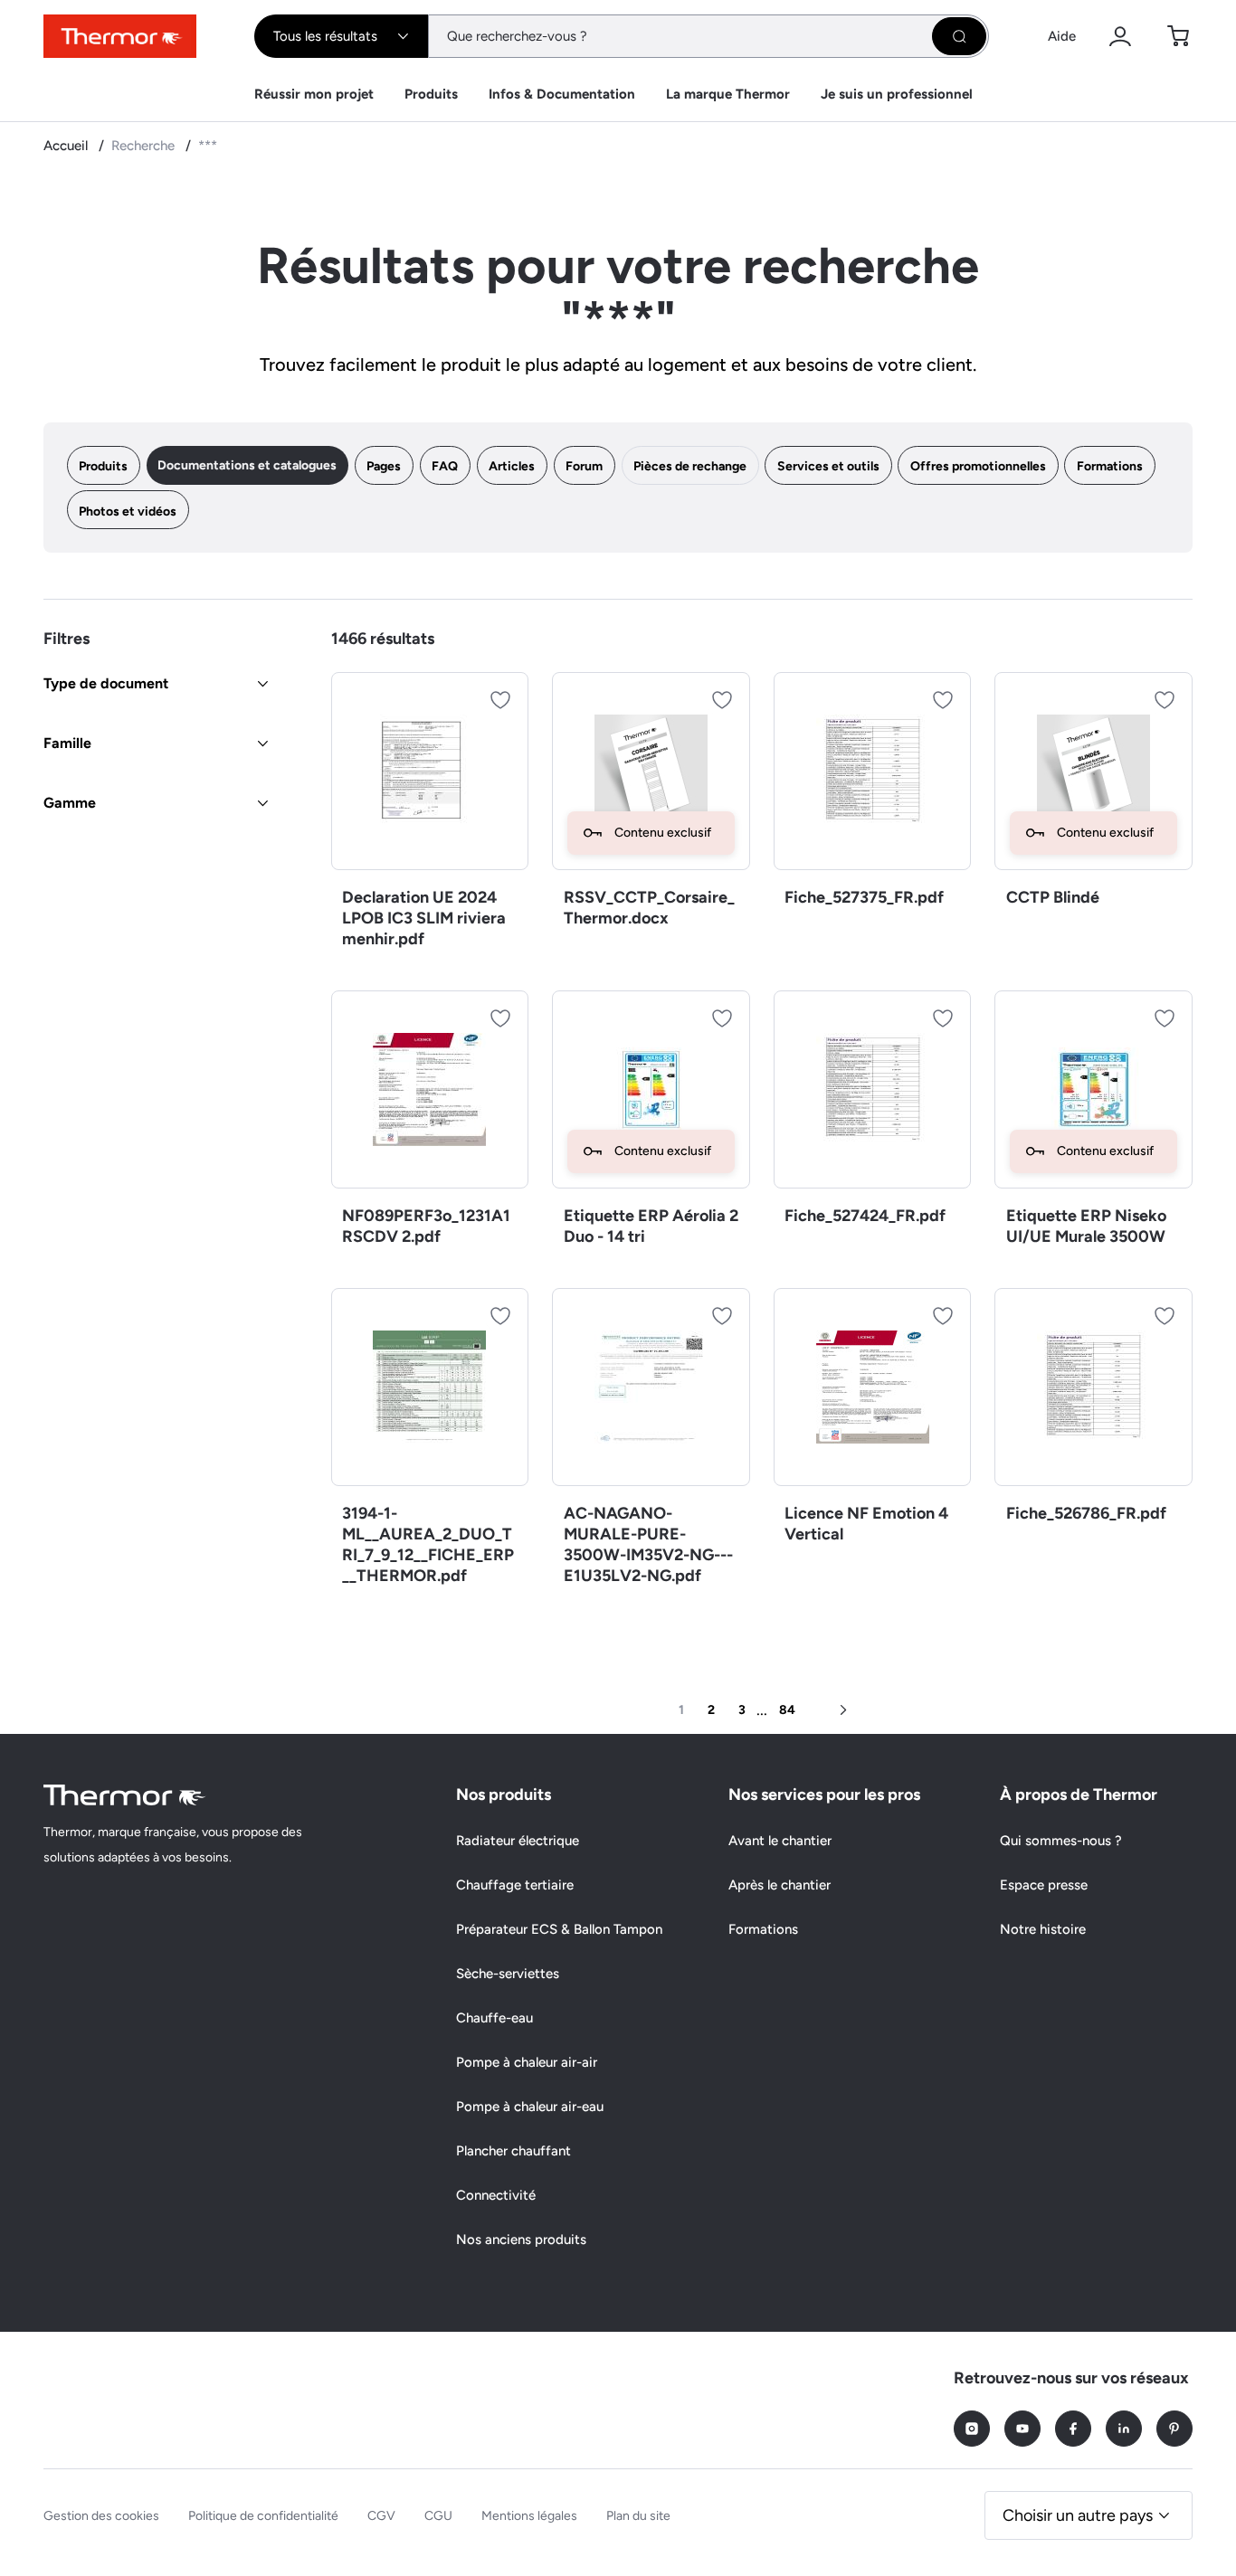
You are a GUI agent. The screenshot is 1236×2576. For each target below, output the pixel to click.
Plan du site (638, 2516)
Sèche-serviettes (508, 1974)
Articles (512, 466)
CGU (438, 2516)
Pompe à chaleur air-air (527, 2062)
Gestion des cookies (101, 2516)
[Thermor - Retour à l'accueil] (120, 36)
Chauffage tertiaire (515, 1885)
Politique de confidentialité (263, 2516)
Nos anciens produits (521, 2240)
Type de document (106, 683)
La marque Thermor (728, 94)
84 (787, 1710)
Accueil (67, 146)
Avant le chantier (780, 1841)
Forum (584, 466)
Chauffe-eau (494, 2018)
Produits (431, 94)
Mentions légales (529, 2516)
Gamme (70, 803)
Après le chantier (780, 1885)
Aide (1062, 36)
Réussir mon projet (314, 94)
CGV (381, 2516)
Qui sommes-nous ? (1061, 1841)
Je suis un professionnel (897, 94)
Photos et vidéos (128, 511)
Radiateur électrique (518, 1841)
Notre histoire (1043, 1929)
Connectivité (496, 2195)
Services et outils (828, 466)
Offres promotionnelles (978, 466)
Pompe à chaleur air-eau (530, 2107)
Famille (67, 743)
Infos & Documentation (562, 94)
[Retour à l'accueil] (125, 1795)
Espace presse (1044, 1885)
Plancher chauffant (513, 2151)
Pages (384, 466)
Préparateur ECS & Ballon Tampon (559, 1929)
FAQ (445, 466)
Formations (1110, 466)
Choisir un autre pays (1078, 2515)
